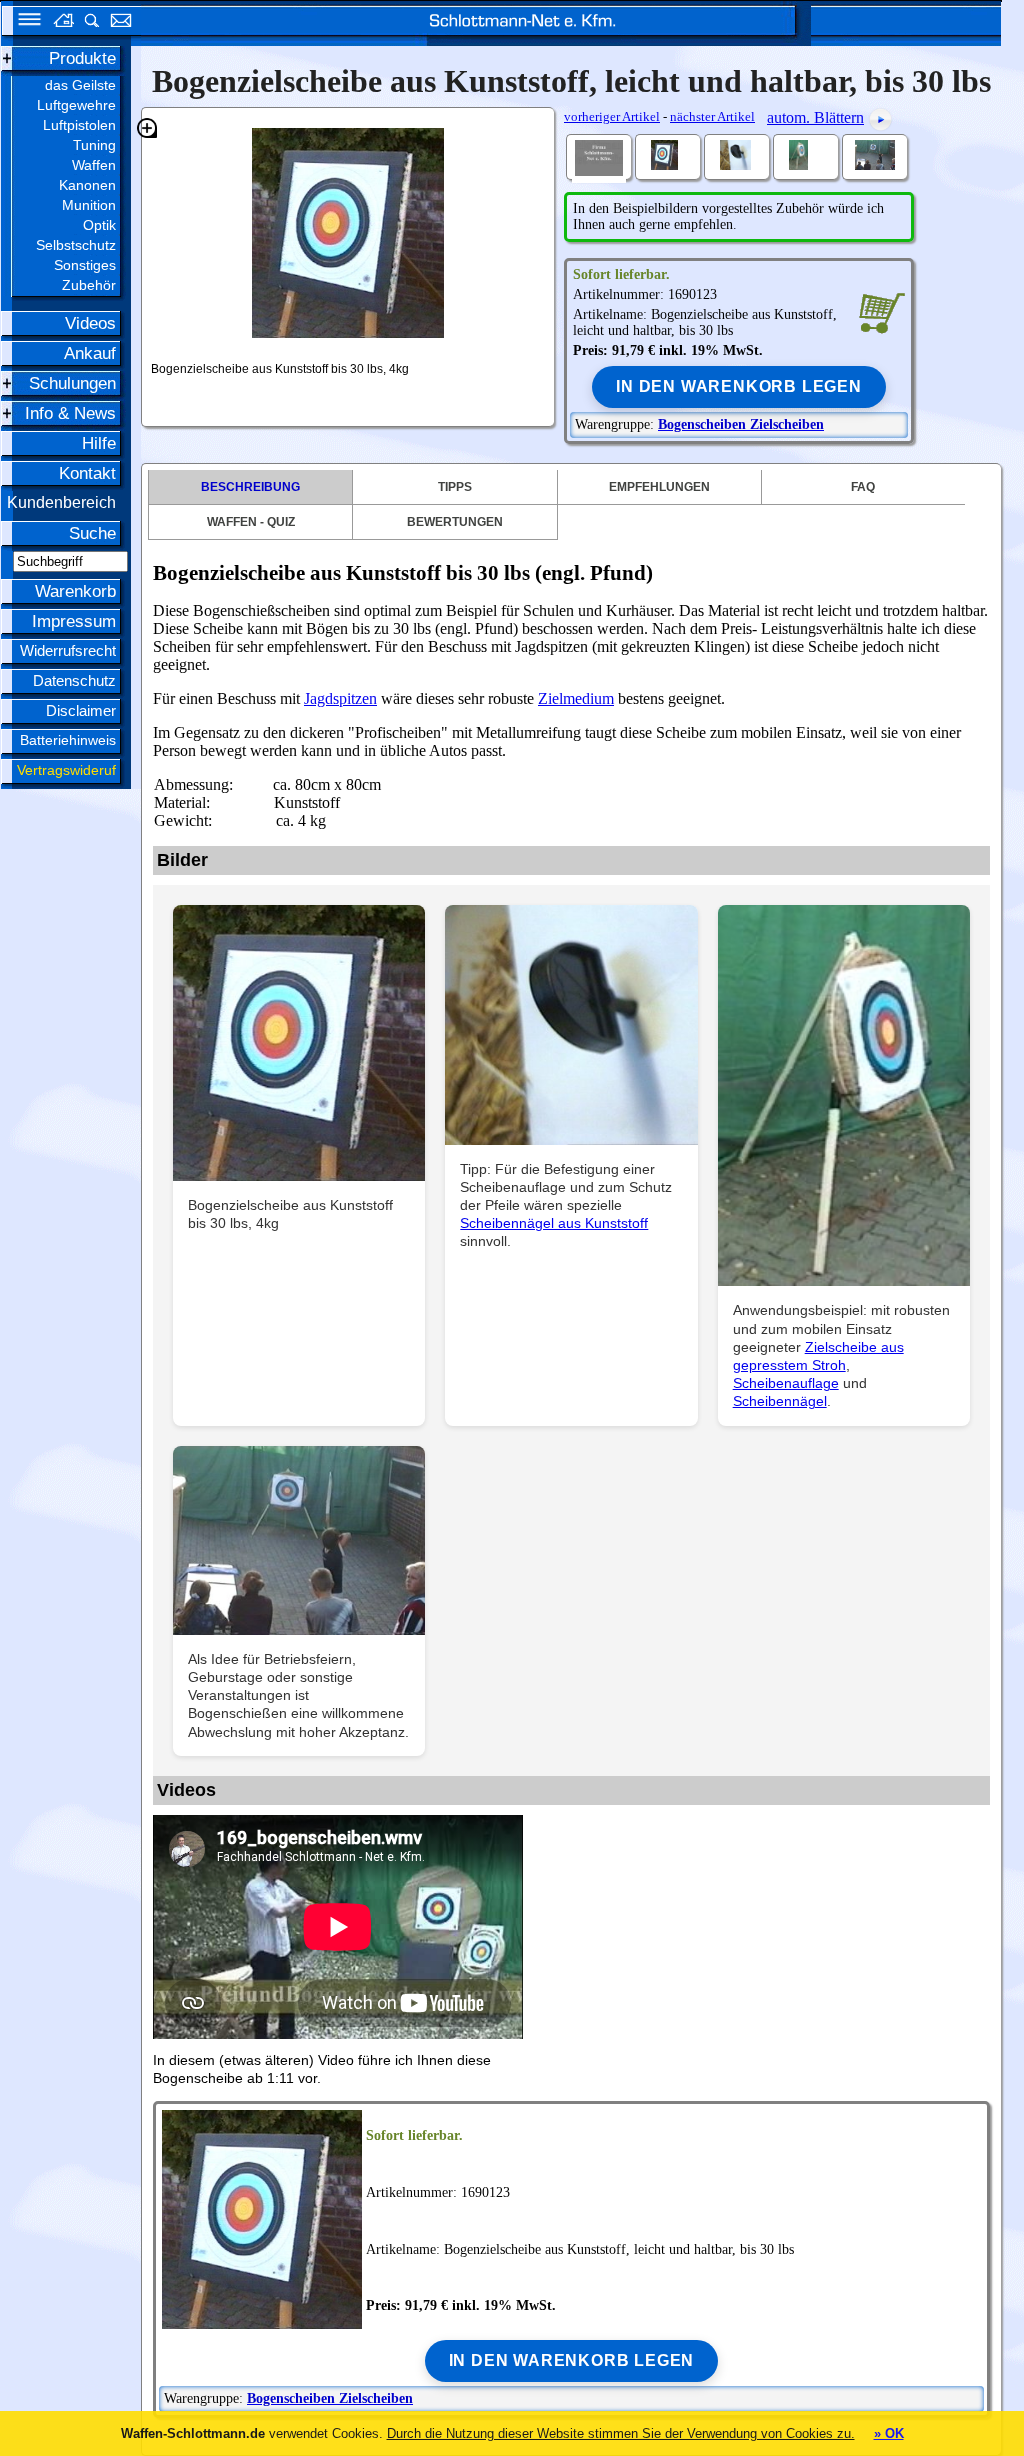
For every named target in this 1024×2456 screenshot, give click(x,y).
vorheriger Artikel (612, 116)
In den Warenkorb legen (739, 386)
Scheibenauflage (786, 1383)
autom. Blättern (815, 117)
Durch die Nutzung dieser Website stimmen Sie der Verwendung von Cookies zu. (621, 2433)
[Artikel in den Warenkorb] (881, 311)
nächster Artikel (712, 116)
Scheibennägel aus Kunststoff (554, 1223)
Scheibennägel (780, 1401)
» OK (889, 2433)
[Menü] (23, 22)
